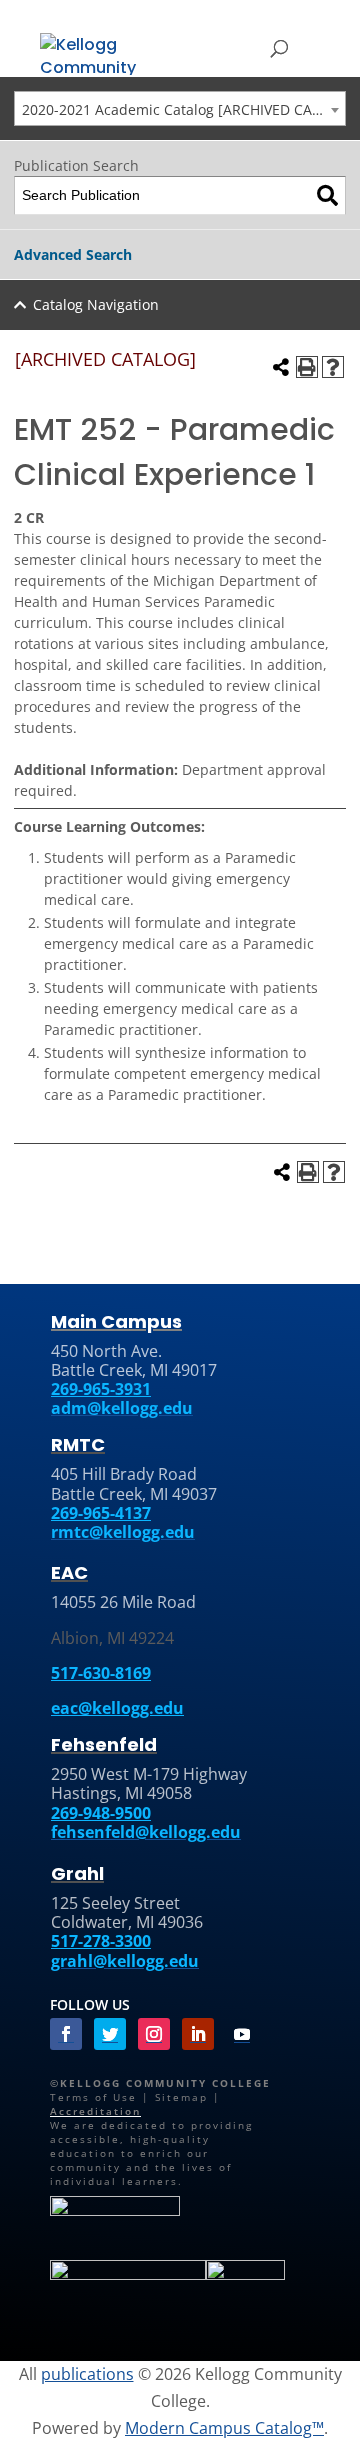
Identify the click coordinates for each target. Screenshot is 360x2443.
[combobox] (180, 108)
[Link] (115, 2212)
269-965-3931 (101, 1389)
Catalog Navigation (96, 304)
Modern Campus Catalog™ (224, 2428)
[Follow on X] (110, 2034)
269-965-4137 (101, 1513)
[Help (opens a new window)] (333, 367)
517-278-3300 (101, 1941)
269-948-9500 (101, 1813)
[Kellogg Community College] (100, 52)
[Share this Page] (281, 367)
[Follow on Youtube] (242, 2034)
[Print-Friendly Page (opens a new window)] (307, 367)
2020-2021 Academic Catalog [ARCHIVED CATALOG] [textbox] (183, 109)
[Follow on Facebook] (66, 2034)
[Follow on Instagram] (154, 2034)
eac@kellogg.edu (117, 1708)
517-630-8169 (101, 1673)
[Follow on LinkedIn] (198, 2034)
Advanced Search (73, 254)
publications (87, 2374)
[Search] (327, 195)
